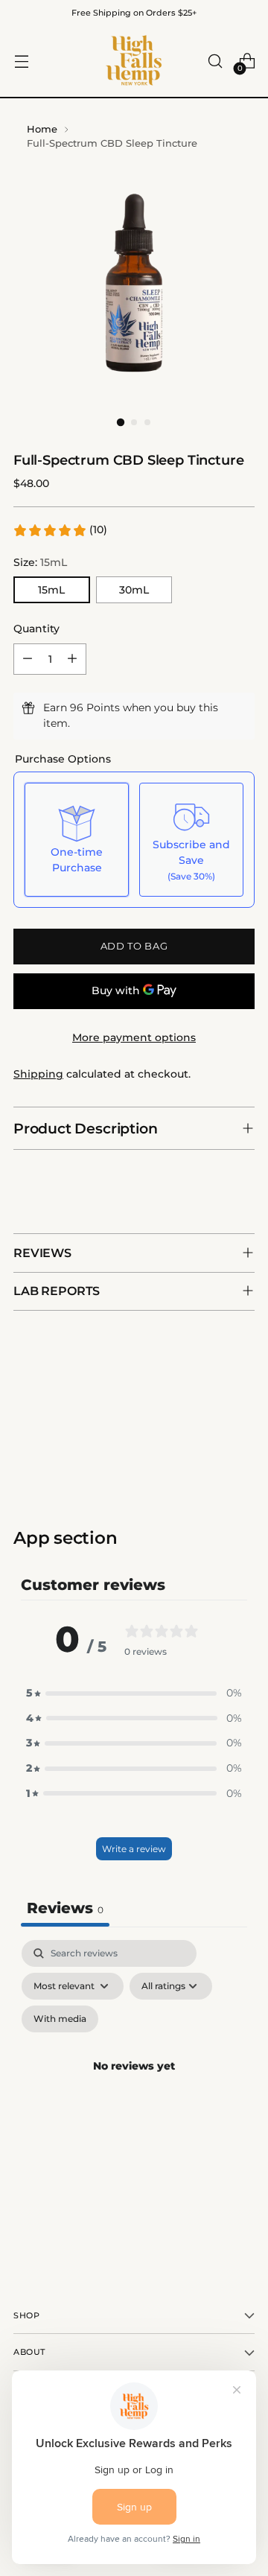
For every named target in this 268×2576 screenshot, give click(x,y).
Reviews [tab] (65, 1908)
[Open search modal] (215, 61)
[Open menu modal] (21, 61)
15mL (51, 590)
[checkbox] (60, 2019)
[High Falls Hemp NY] (134, 61)
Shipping (38, 1074)
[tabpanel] (134, 2084)
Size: (40, 562)
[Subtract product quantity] (28, 659)
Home (42, 129)
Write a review (134, 1849)
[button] (60, 530)
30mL (134, 590)
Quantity (36, 629)
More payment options (134, 1037)
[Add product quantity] (72, 659)
